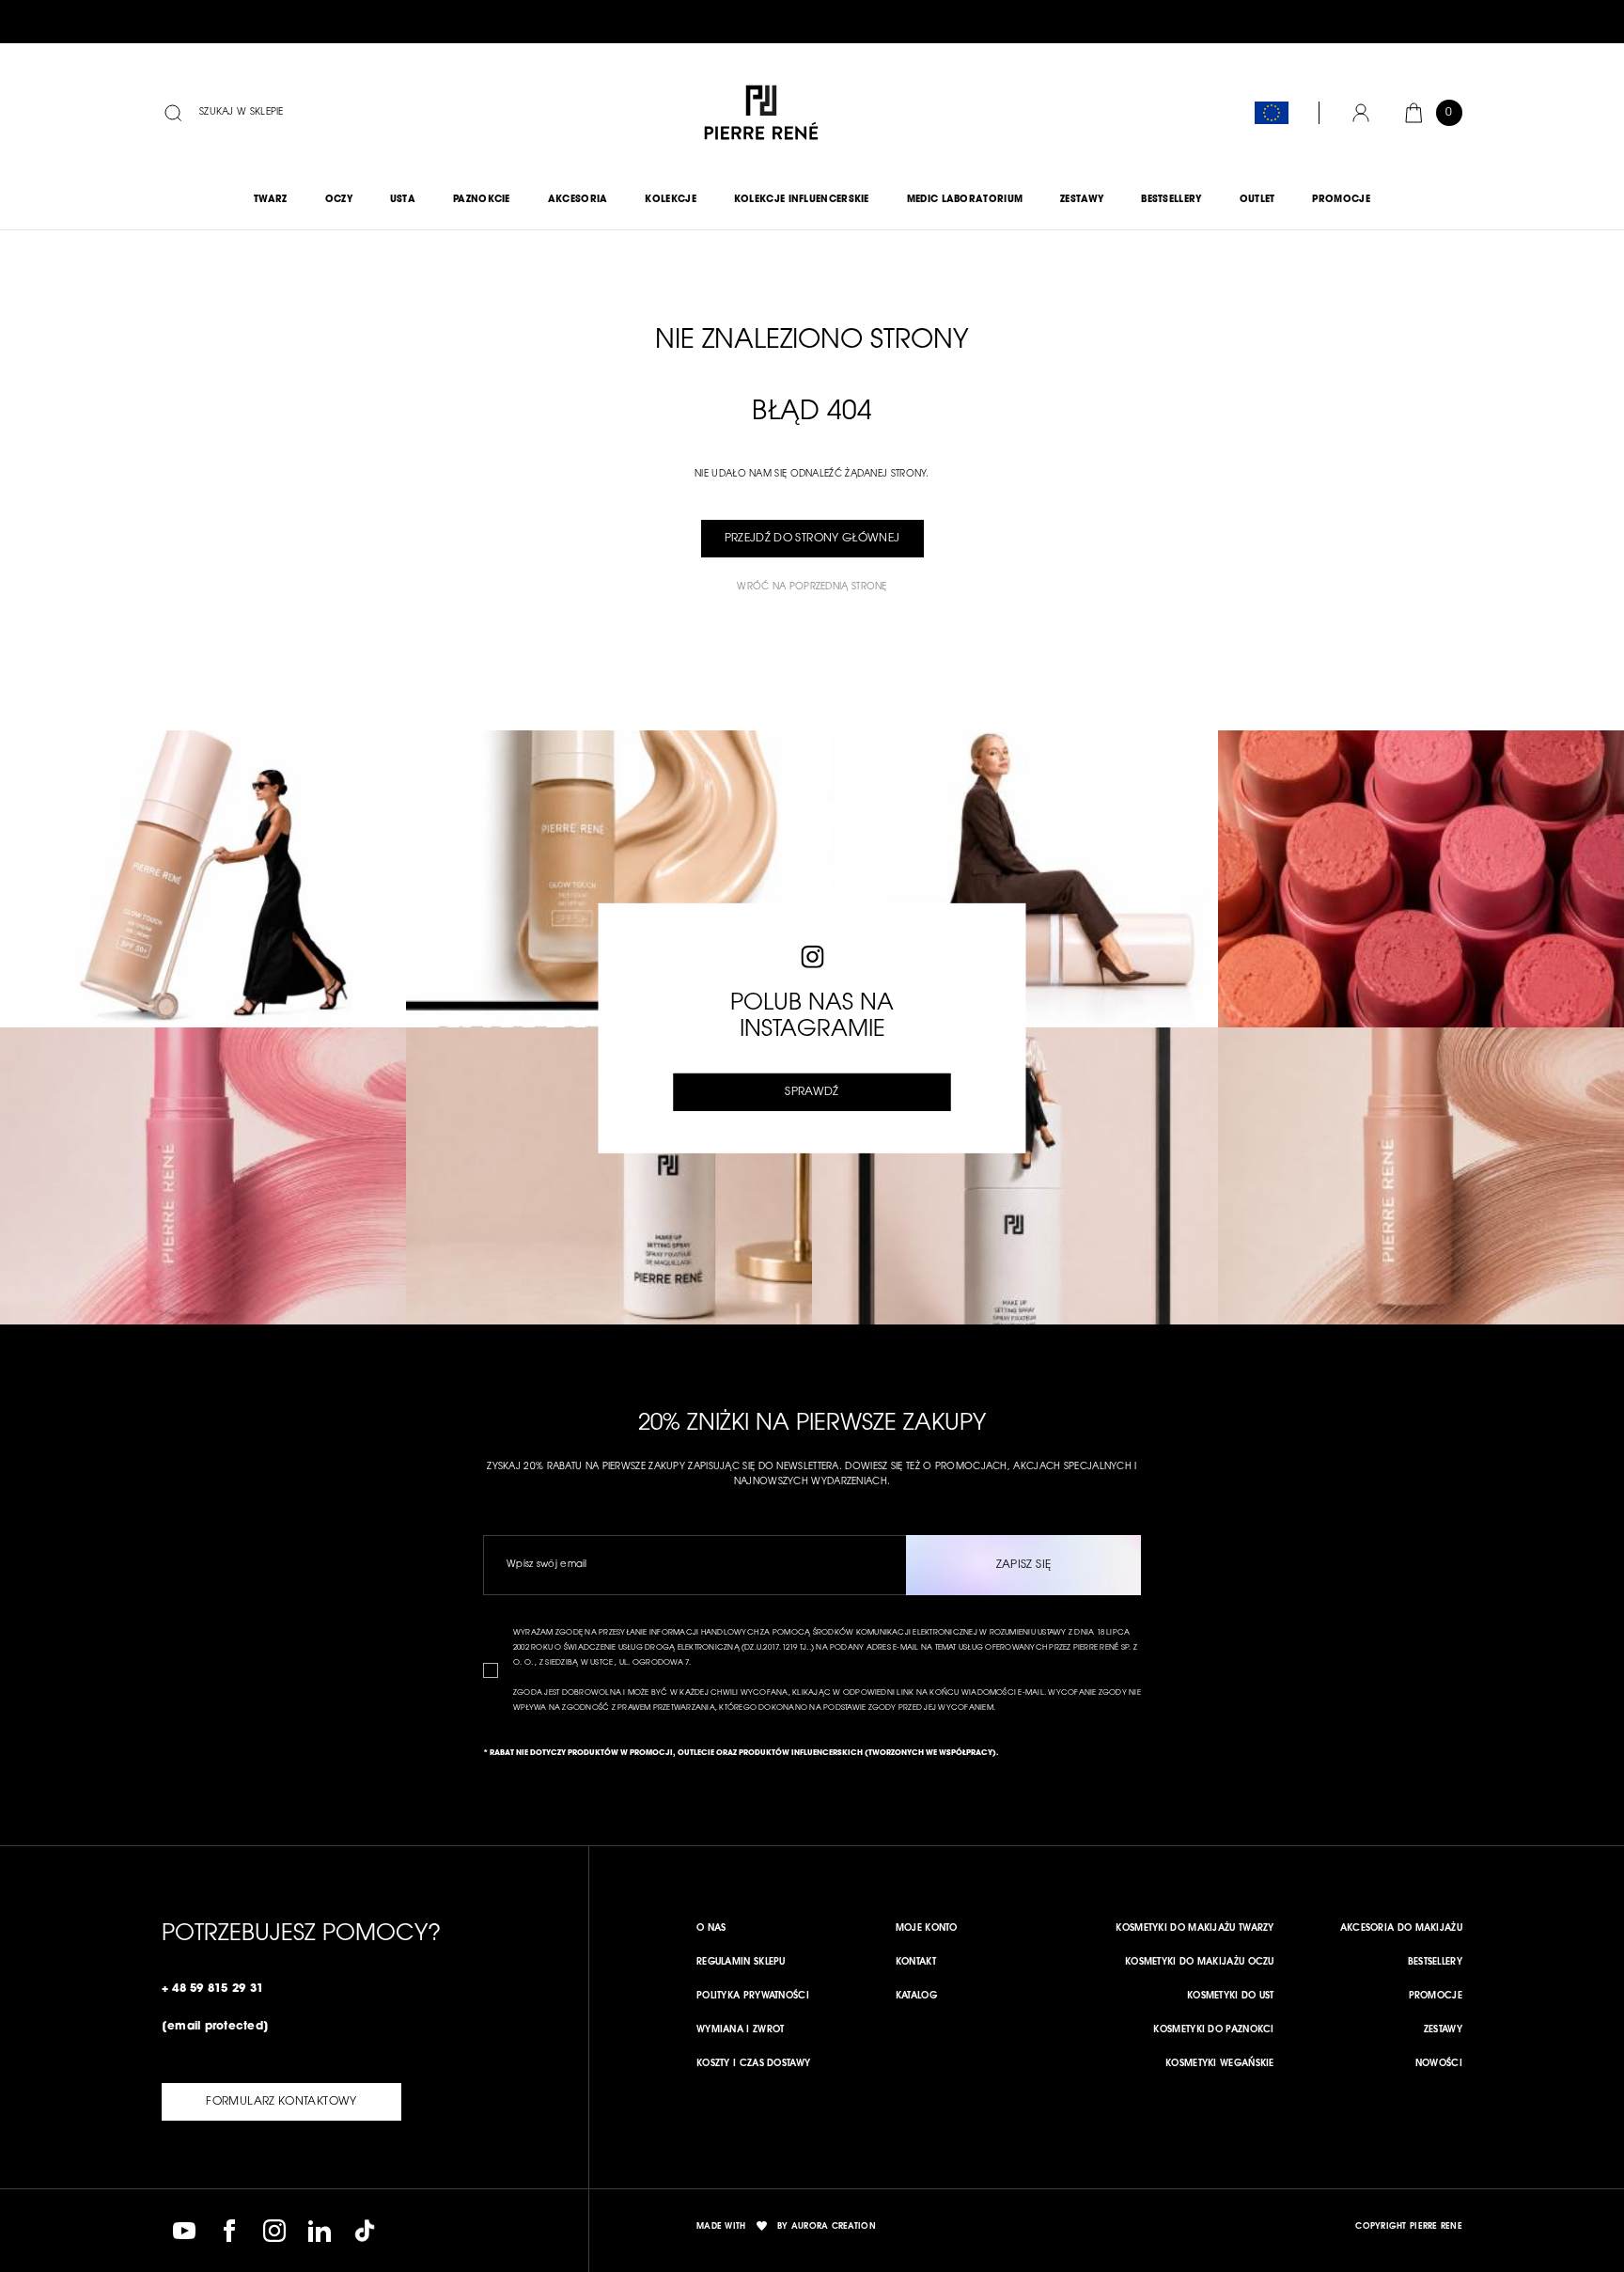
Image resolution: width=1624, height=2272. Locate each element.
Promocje (1436, 1997)
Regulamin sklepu (741, 1963)
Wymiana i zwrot (741, 2030)
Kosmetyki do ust (1231, 1997)
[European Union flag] (1272, 113)
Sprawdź (812, 1092)
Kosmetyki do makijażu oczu (1200, 1963)
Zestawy (1443, 2030)
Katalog (916, 1997)
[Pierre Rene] (761, 113)
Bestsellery (1435, 1963)
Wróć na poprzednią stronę (812, 588)
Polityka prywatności (753, 1997)
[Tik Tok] (365, 2231)
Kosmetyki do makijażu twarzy (1195, 1929)
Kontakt (916, 1963)
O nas (711, 1929)
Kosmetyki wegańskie (1220, 2064)
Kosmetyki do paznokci (1213, 2030)
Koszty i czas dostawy (753, 2064)
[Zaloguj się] (1361, 113)
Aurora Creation (834, 2226)
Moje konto (927, 1929)
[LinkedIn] (320, 2231)
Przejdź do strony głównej (812, 539)
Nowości (1439, 2064)
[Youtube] (184, 2231)
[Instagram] (274, 2231)
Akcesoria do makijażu (1401, 1929)
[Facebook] (229, 2231)
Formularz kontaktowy (281, 2102)
